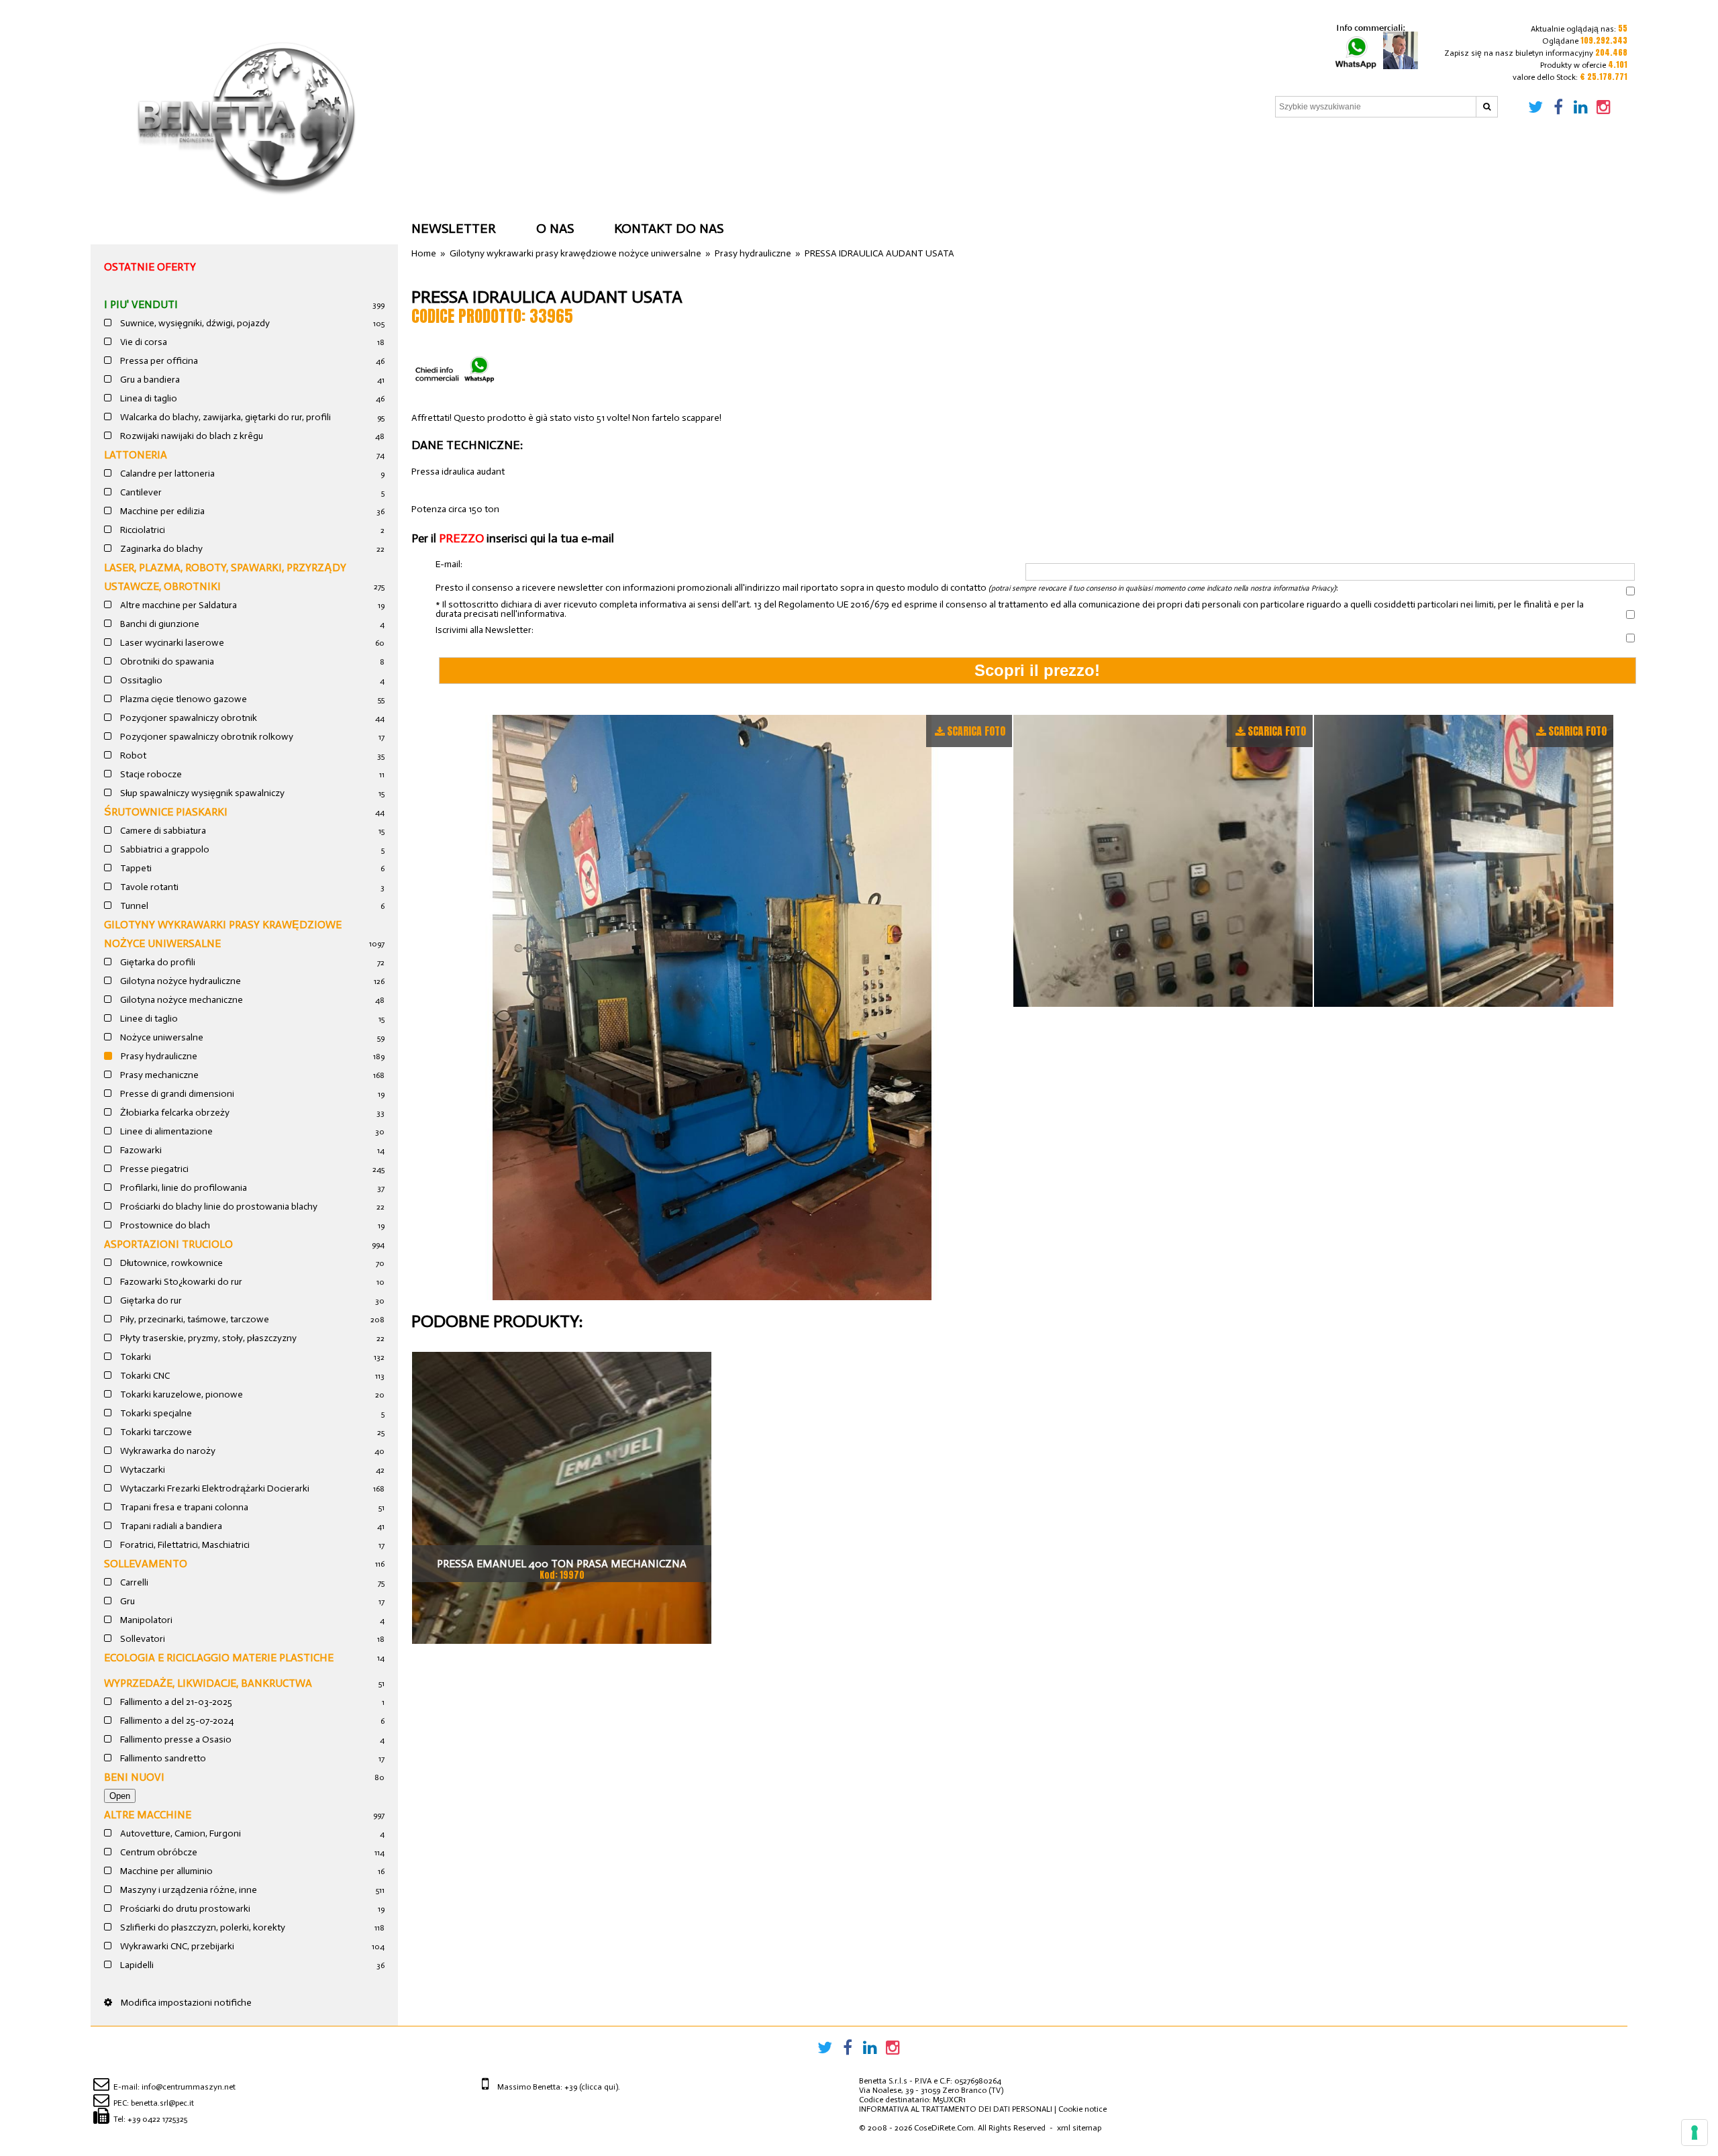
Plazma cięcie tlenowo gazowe (183, 699)
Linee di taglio (148, 1019)
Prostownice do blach (164, 1225)
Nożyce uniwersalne (161, 1037)
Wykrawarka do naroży (167, 1451)
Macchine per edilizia (161, 511)
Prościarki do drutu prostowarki (184, 1909)
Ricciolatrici (142, 530)
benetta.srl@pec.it (162, 2103)
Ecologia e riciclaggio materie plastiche (219, 1658)
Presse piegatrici (153, 1169)
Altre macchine (148, 1815)
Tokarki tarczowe (155, 1432)
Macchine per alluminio (165, 1871)
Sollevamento (146, 1564)
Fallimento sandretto (162, 1758)
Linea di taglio (148, 398)
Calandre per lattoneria (166, 474)
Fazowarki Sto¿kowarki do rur (180, 1282)
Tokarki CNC (144, 1376)
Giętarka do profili (157, 962)
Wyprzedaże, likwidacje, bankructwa (208, 1683)
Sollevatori (142, 1639)
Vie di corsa (143, 342)
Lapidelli (136, 1965)
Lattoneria (136, 455)
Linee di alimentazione (165, 1131)
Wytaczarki (142, 1470)
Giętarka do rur (150, 1301)
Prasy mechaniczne (158, 1075)
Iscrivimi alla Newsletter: (485, 630)
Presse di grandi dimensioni (176, 1094)
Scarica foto (976, 731)
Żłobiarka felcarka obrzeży (174, 1113)
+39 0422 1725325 (157, 2119)
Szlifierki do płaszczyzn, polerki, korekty (202, 1927)
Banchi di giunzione (159, 624)
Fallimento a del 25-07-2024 (176, 1721)
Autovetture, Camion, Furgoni (180, 1833)
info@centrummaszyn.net (189, 2087)
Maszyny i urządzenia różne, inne (188, 1890)
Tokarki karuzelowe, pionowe (181, 1394)
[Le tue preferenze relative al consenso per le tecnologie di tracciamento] (1695, 2133)
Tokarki (135, 1357)
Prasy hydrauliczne (158, 1056)
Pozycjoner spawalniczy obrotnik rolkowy (206, 737)
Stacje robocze (150, 774)
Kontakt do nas (669, 228)
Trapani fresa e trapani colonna (183, 1507)
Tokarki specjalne (155, 1413)
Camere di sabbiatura (162, 831)
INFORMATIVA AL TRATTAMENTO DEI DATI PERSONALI (956, 2109)
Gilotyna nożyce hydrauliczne (180, 981)
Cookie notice (1082, 2109)
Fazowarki (140, 1150)
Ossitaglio (140, 680)
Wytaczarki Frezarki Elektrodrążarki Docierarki (214, 1488)
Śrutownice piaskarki (166, 812)
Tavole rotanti (148, 887)
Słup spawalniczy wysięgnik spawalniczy (201, 793)
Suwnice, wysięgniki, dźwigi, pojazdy (194, 323)
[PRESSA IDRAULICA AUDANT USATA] (712, 1008)
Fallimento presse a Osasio (175, 1739)
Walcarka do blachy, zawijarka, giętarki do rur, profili (224, 417)
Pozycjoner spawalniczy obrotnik (188, 718)
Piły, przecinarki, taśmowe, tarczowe (194, 1319)
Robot (132, 755)
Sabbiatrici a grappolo (164, 849)
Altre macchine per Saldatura (178, 605)
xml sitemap (1079, 2128)
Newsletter (454, 228)
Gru (127, 1601)
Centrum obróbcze (158, 1852)
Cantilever (140, 492)
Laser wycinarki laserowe (171, 643)
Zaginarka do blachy (160, 549)
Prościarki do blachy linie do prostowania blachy (218, 1207)
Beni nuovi (134, 1777)
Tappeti (135, 868)
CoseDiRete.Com (944, 2128)
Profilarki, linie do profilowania (183, 1188)
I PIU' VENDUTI (141, 304)
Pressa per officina (158, 361)
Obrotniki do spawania (166, 661)
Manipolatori (145, 1620)
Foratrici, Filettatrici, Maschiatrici (184, 1545)
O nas (555, 228)
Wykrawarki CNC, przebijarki (176, 1946)
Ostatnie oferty (150, 267)
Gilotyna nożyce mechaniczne (181, 1000)
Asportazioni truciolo (168, 1244)
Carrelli (133, 1582)
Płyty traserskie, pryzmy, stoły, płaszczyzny (207, 1338)
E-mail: (449, 565)
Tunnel (133, 906)
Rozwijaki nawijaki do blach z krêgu (191, 436)
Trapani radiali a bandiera (170, 1526)
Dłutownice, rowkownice (170, 1263)
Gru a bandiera (149, 380)
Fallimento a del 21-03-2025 (175, 1702)
